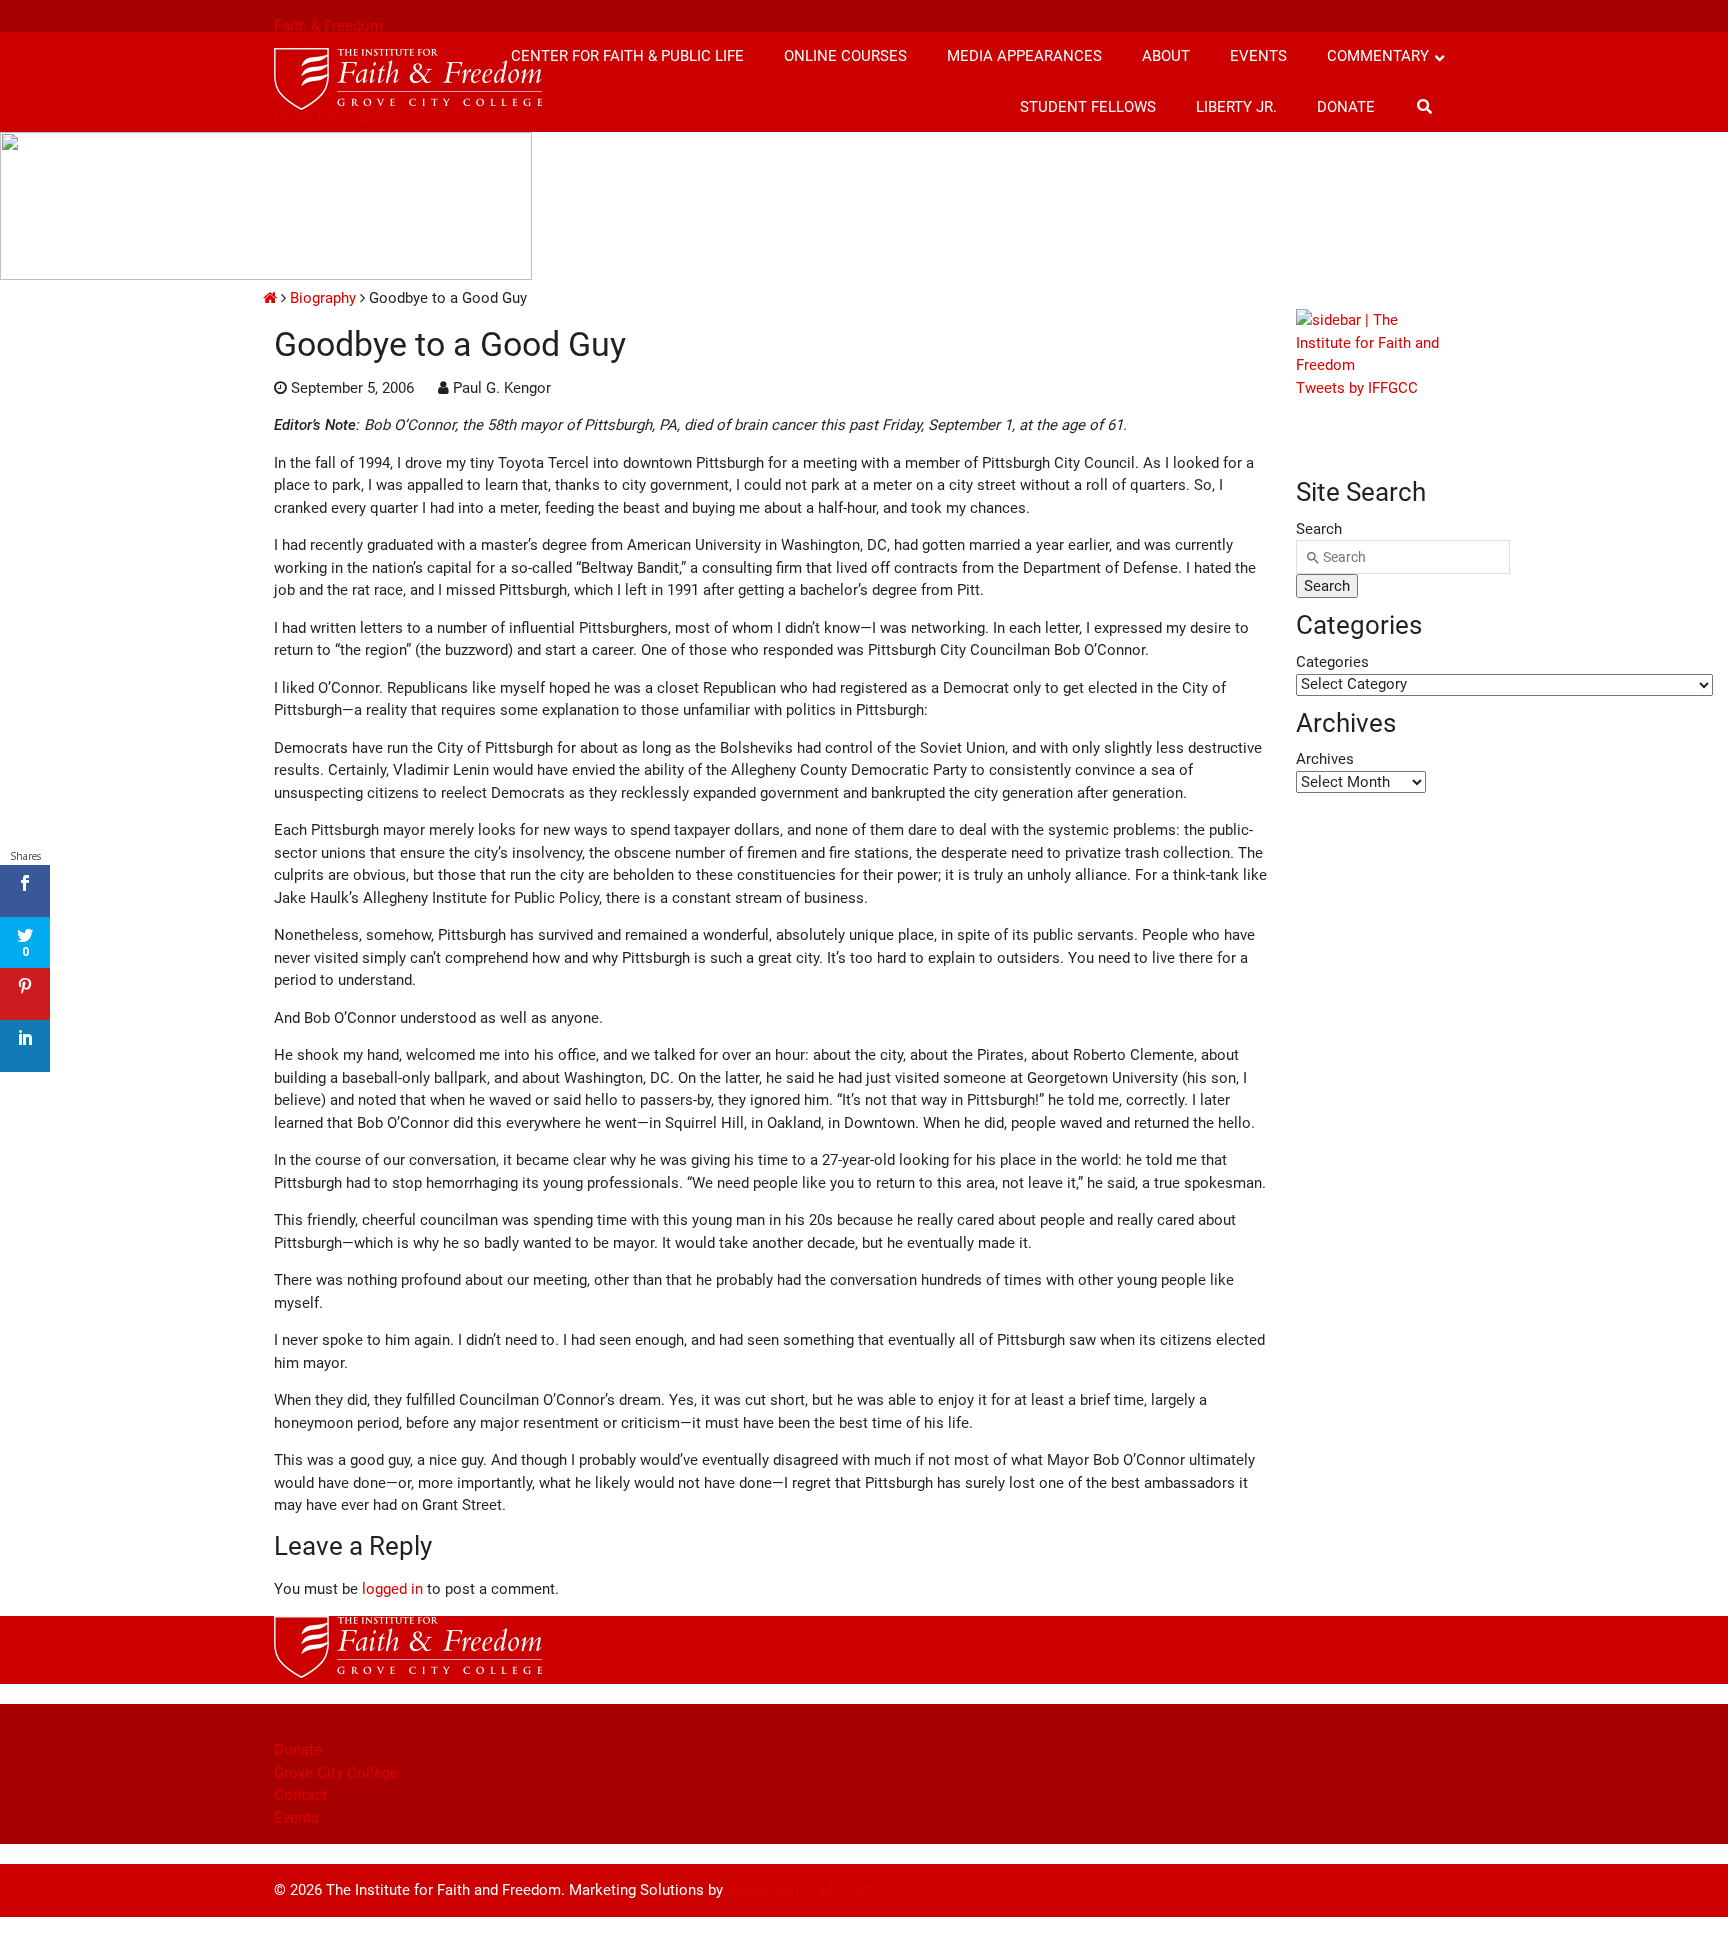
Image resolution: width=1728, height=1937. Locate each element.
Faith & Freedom (328, 26)
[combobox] (1403, 557)
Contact (300, 1795)
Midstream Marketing (798, 1890)
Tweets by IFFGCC (1357, 388)
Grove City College (336, 1773)
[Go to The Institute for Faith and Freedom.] (270, 298)
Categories (1332, 662)
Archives (1325, 759)
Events (296, 1818)
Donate (298, 1750)
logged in (392, 1589)
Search (1319, 529)
